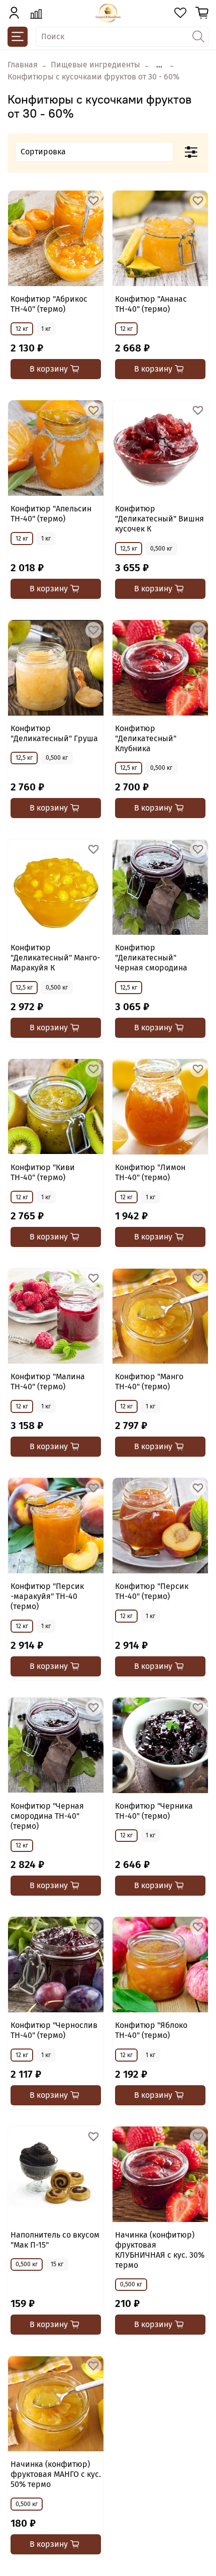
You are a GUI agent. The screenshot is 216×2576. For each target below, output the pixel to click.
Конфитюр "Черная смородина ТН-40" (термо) (47, 1816)
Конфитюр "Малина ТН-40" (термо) (48, 1382)
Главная (23, 65)
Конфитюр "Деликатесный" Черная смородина (151, 958)
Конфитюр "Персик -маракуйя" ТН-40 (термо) (47, 1596)
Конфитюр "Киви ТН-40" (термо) (43, 1172)
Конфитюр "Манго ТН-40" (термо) (149, 1382)
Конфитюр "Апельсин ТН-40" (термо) (51, 514)
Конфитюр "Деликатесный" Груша (54, 733)
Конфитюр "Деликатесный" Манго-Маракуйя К (55, 958)
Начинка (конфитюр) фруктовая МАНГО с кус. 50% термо (56, 2474)
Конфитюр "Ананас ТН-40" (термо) (151, 304)
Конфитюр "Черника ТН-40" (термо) (154, 1811)
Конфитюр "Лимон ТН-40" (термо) (150, 1172)
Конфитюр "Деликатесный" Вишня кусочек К (159, 519)
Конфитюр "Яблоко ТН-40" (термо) (151, 2030)
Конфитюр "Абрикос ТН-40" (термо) (49, 304)
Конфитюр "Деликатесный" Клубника (146, 738)
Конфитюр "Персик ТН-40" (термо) (152, 1591)
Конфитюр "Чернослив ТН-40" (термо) (54, 2030)
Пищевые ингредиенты (95, 65)
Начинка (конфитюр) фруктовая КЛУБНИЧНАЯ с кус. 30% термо (160, 2250)
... (159, 65)
